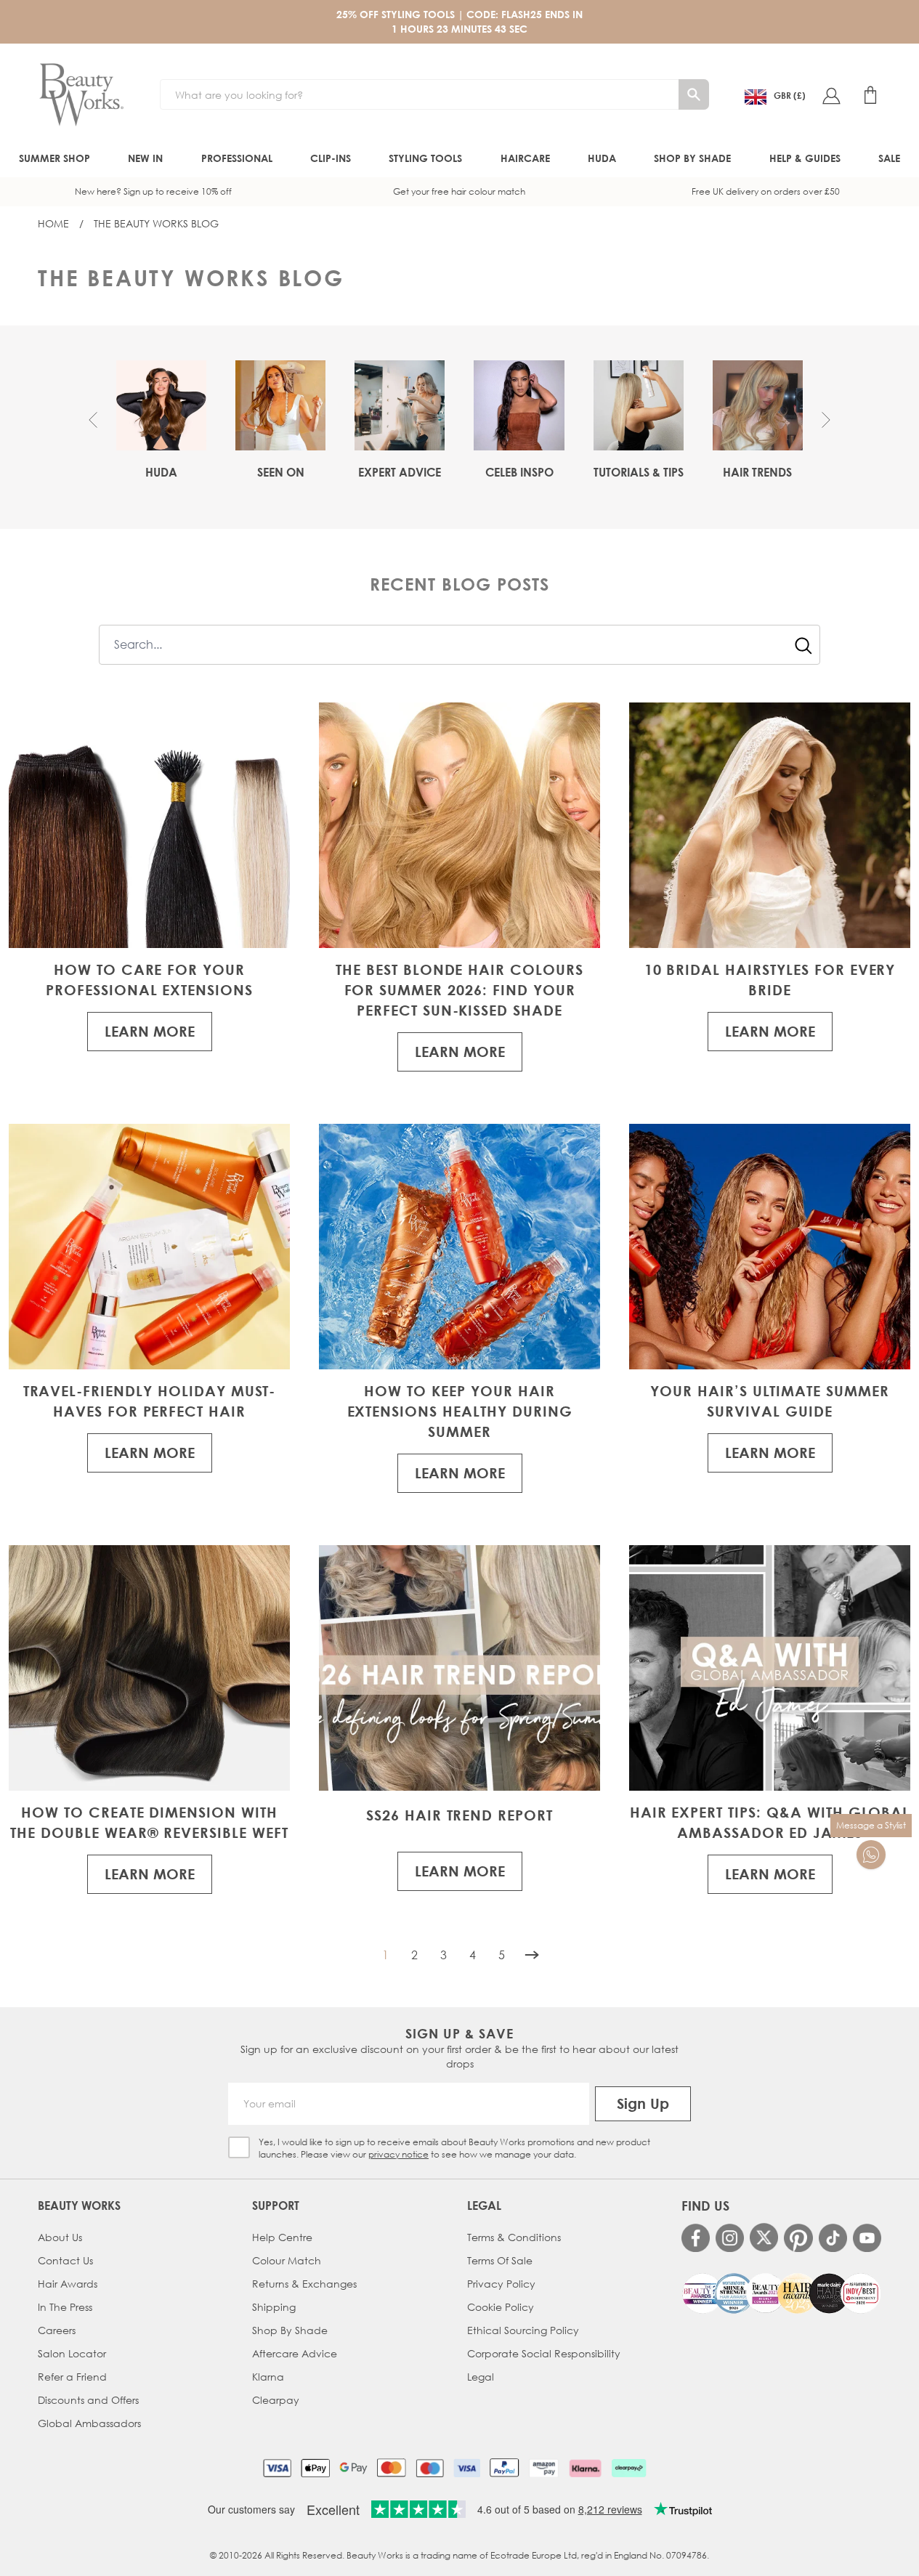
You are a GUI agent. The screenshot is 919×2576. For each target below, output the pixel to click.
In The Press (65, 2307)
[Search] (694, 94)
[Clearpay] (629, 2468)
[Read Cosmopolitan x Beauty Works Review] (781, 2293)
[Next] (532, 1955)
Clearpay (276, 2400)
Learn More (150, 1031)
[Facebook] (696, 2238)
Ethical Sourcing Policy (523, 2330)
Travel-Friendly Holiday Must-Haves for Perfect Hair (150, 1401)
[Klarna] (585, 2468)
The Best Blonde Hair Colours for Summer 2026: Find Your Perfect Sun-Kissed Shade (459, 990)
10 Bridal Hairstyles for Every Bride (770, 980)
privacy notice (398, 2154)
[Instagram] (730, 2238)
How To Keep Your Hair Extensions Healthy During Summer (460, 1411)
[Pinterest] (798, 2238)
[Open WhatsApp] (871, 1855)
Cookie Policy (501, 2307)
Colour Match (287, 2260)
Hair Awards (68, 2284)
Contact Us (65, 2260)
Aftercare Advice (295, 2353)
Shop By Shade (290, 2330)
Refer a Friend (72, 2377)
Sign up (643, 2103)
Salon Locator (72, 2353)
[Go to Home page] (81, 95)
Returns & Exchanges (304, 2284)
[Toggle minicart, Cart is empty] (870, 95)
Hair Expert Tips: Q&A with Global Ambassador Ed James (770, 1822)
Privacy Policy (501, 2284)
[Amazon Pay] (544, 2468)
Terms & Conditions (514, 2237)
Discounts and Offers (88, 2400)
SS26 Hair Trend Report (459, 1815)
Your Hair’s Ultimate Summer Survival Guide (770, 1401)
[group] (161, 420)
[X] (764, 2237)
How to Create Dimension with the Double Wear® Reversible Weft (149, 1822)
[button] (93, 420)
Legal (481, 2377)
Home (53, 223)
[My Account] (831, 95)
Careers (57, 2330)
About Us (60, 2237)
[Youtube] (867, 2238)
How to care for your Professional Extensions (149, 980)
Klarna (268, 2377)
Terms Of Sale (500, 2260)
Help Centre (282, 2237)
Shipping (274, 2307)
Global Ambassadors (89, 2423)
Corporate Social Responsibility (544, 2353)
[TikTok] (833, 2238)
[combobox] (459, 645)
